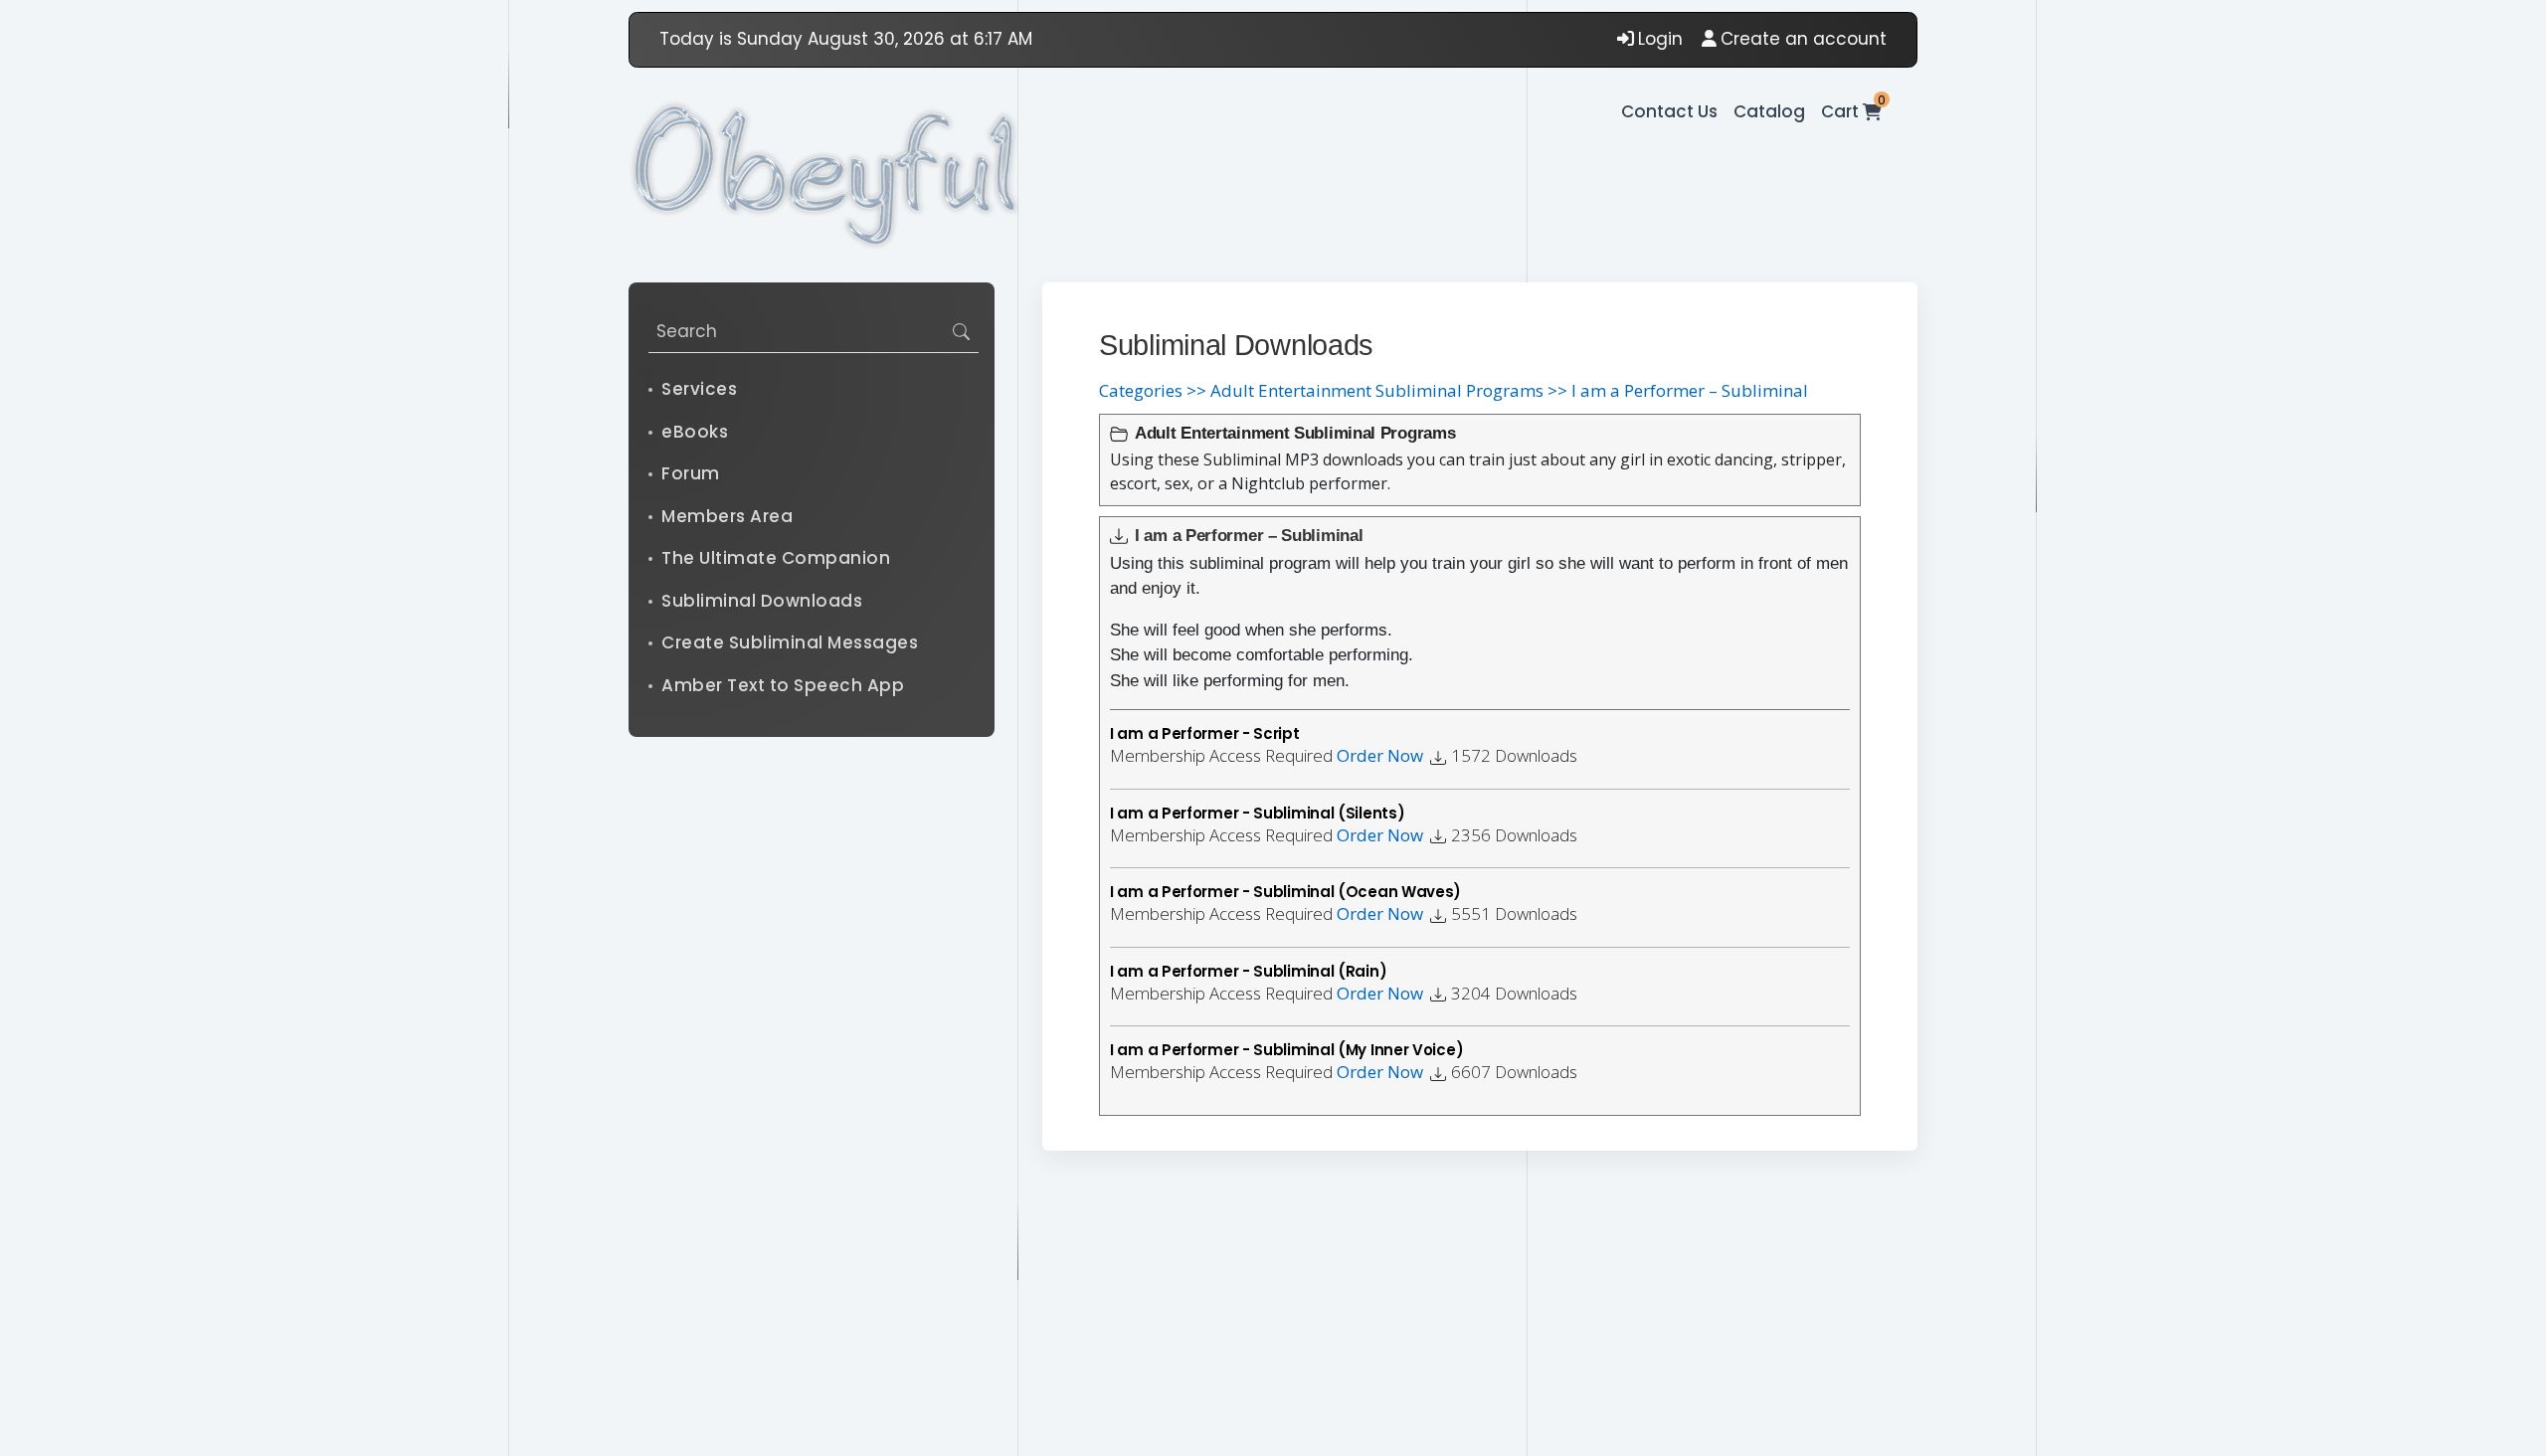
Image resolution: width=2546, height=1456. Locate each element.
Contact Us (1669, 111)
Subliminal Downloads (762, 601)
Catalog (1769, 111)
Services (699, 389)
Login (1660, 39)
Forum (691, 473)
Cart (1851, 111)
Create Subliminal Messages (790, 642)
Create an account (1804, 39)
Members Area (727, 516)
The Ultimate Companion (776, 558)
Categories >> (1153, 390)
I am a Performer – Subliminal (1690, 390)
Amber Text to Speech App (783, 685)
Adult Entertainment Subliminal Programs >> (1389, 390)
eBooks (695, 432)
